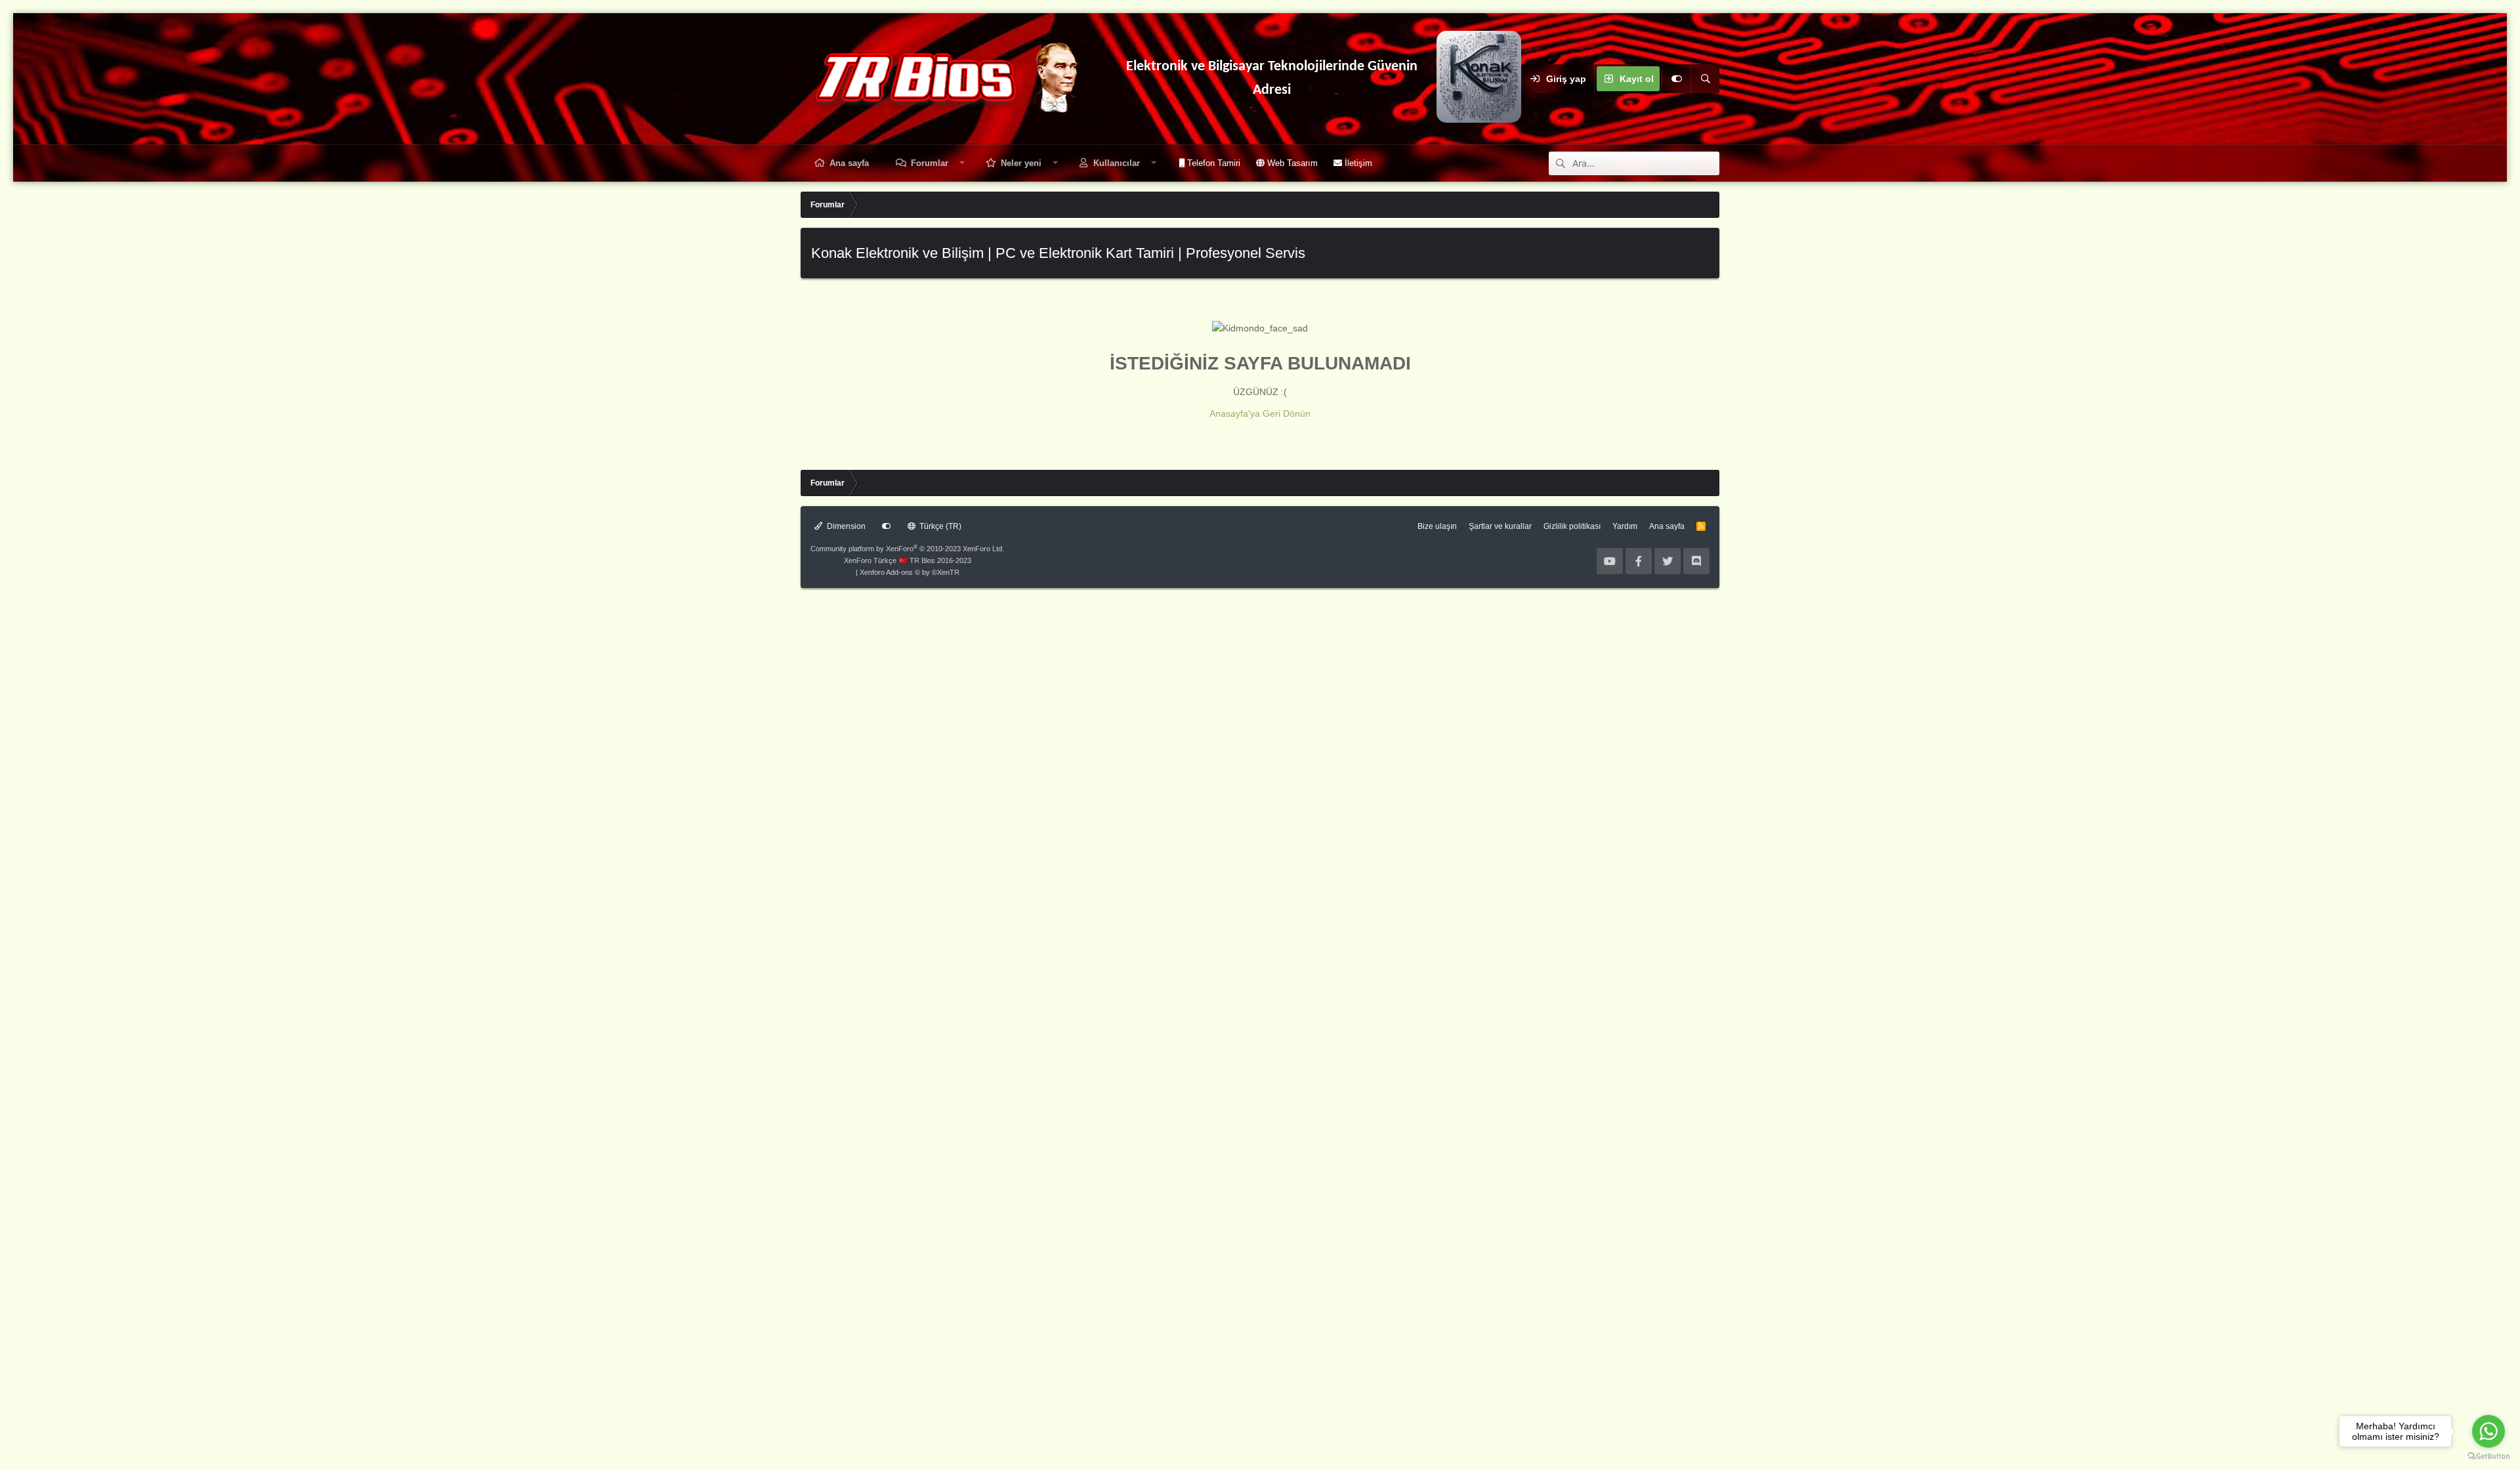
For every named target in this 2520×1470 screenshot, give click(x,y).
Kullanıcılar (1117, 163)
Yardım (1625, 526)
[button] (962, 163)
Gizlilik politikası (1572, 526)
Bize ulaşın (1437, 526)
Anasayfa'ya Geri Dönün (1260, 413)
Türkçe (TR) (939, 526)
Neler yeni (1021, 163)
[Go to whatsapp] (2488, 1431)
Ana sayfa (849, 163)
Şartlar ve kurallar (1500, 526)
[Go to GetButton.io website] (2488, 1457)
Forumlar (930, 163)
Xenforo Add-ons (910, 572)
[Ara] (1705, 79)
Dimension (845, 526)
